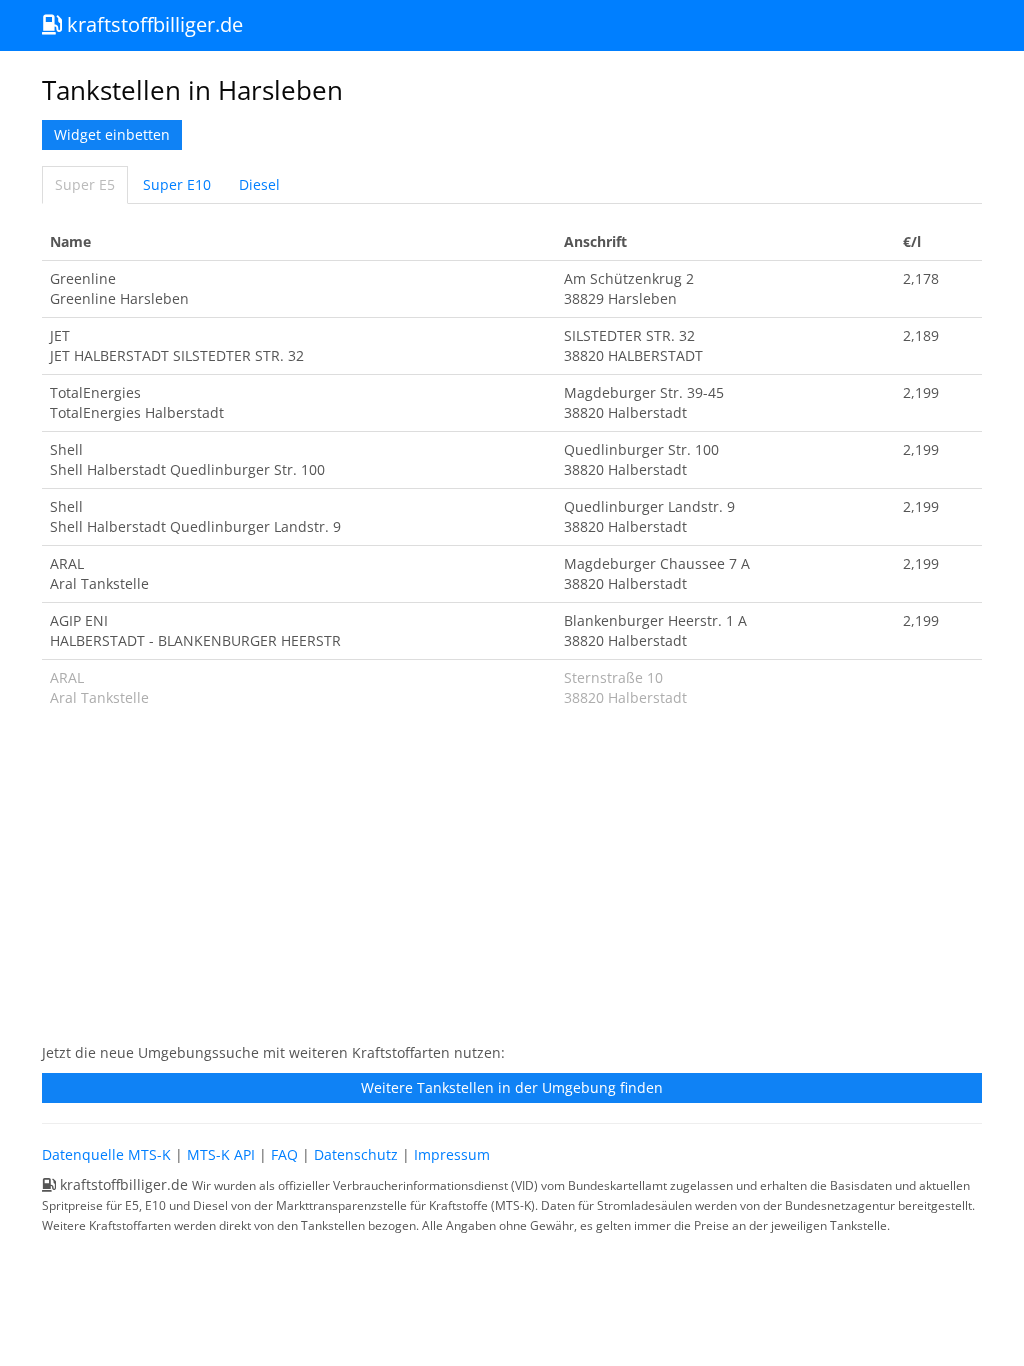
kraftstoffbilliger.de (152, 24)
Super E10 (177, 184)
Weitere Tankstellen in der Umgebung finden (512, 1087)
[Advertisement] (512, 886)
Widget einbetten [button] (112, 134)
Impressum (452, 1154)
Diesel (259, 184)
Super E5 (85, 184)
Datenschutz (356, 1154)
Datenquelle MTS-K (106, 1154)
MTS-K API (221, 1154)
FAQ (284, 1154)
